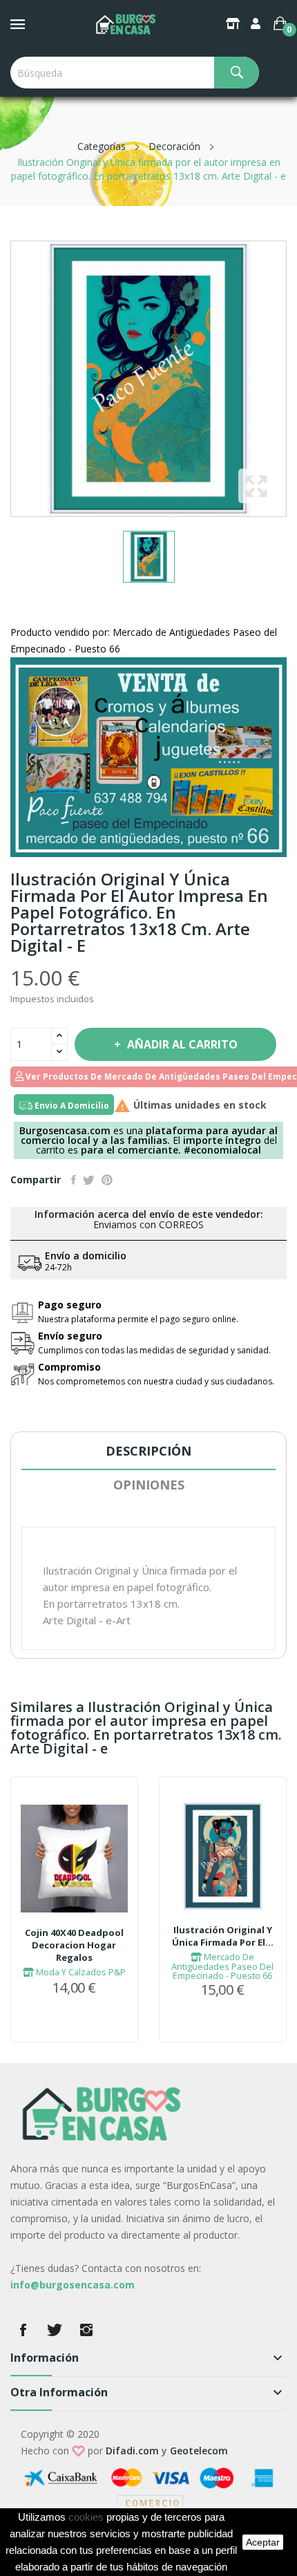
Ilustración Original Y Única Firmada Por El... (223, 1936)
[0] (280, 23)
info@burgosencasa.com (73, 2285)
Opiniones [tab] (149, 1485)
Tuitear (89, 1180)
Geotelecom (199, 2451)
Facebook (23, 2330)
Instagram (86, 2330)
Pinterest (107, 1180)
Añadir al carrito (182, 1044)
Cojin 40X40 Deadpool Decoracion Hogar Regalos (74, 1945)
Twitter (55, 2330)
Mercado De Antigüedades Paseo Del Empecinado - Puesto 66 (222, 1966)
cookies (86, 2517)
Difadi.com (132, 2451)
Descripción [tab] (148, 1451)
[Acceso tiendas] (234, 23)
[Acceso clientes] (257, 23)
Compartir (74, 1180)
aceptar (263, 2542)
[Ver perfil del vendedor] (148, 756)
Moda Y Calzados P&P (80, 1972)
